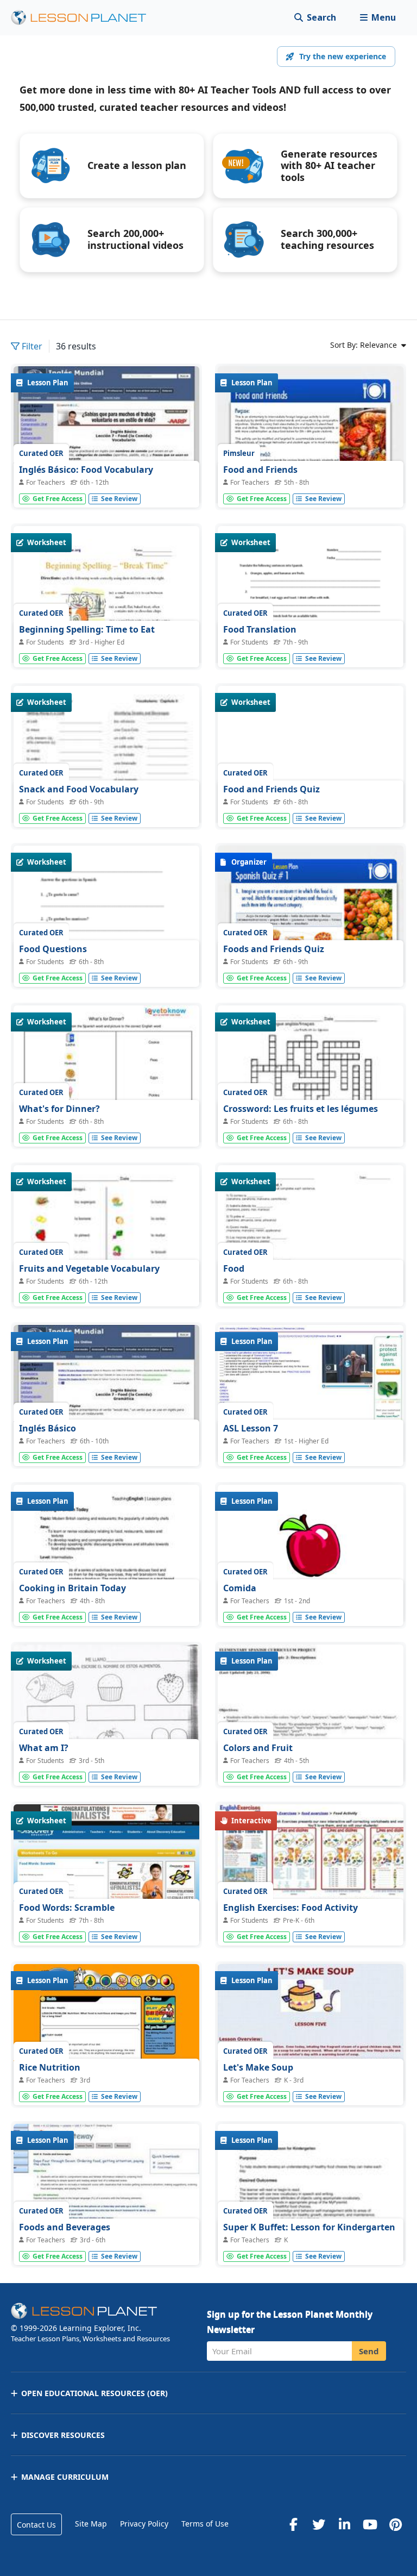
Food (234, 1268)
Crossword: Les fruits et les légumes (301, 1109)
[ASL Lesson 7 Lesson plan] (311, 1395)
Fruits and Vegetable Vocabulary (89, 1268)
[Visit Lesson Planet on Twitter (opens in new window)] (319, 2524)
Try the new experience (343, 56)
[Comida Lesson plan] (311, 1555)
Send (369, 2351)
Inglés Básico (48, 1428)
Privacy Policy (144, 2524)
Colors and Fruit (258, 1748)
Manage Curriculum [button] (65, 2477)
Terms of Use (205, 2524)
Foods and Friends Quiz (274, 949)
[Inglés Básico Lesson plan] (106, 1395)
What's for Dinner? (59, 1109)
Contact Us (36, 2525)
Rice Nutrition (50, 2067)
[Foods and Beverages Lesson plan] (106, 2194)
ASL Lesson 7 (251, 1428)
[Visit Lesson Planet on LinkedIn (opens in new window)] (344, 2524)
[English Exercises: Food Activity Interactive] (311, 1874)
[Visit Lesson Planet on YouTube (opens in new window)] (370, 2524)
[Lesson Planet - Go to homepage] (85, 18)
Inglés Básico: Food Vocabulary (86, 470)
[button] (378, 18)
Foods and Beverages (65, 2227)
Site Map (91, 2524)
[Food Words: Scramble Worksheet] (106, 1874)
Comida (240, 1588)
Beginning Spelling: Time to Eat (87, 629)
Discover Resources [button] (63, 2435)
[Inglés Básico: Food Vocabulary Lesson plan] (106, 436)
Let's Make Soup (258, 2067)
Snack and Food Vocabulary (79, 789)
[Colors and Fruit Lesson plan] (311, 1714)
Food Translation (260, 629)
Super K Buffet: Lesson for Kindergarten (309, 2227)
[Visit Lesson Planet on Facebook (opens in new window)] (293, 2524)
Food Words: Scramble (67, 1908)
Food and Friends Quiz (271, 789)
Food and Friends (260, 470)
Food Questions (53, 949)
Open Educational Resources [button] (94, 2393)
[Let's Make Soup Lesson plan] (311, 2034)
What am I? (44, 1748)
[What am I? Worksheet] (106, 1712)
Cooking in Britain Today (72, 1588)
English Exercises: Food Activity (290, 1908)
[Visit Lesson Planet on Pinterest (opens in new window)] (395, 2524)
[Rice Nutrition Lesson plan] (106, 2034)
